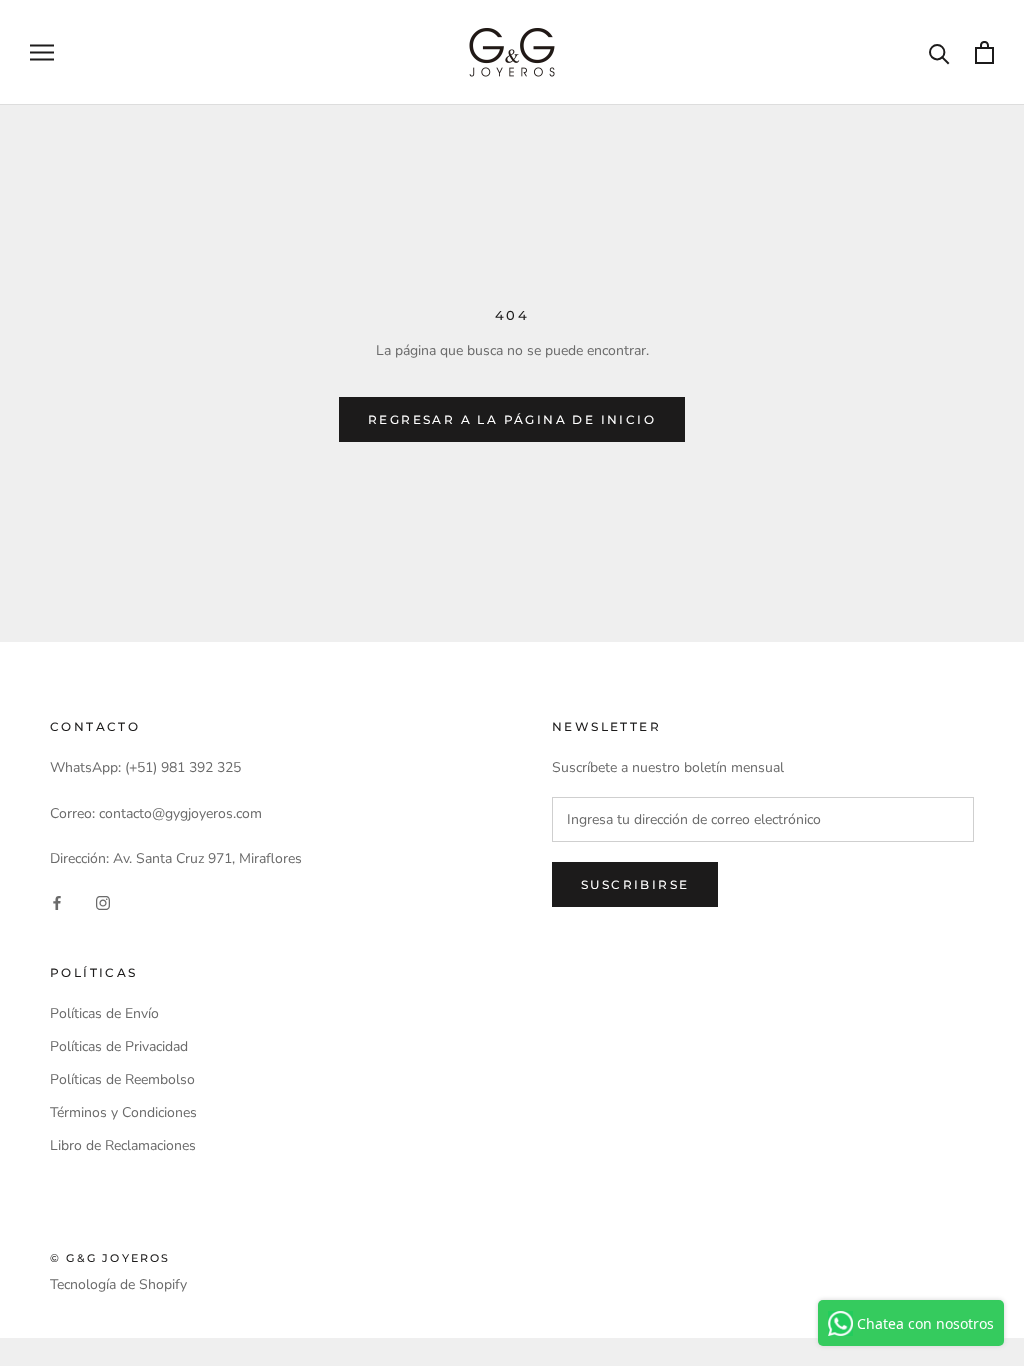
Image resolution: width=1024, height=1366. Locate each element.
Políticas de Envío (104, 1013)
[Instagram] (103, 901)
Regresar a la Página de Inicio (512, 419)
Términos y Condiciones (123, 1112)
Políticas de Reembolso (122, 1079)
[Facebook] (57, 901)
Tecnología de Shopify (118, 1284)
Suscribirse (635, 884)
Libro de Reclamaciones (123, 1145)
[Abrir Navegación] (42, 52)
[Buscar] (939, 52)
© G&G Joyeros (110, 1258)
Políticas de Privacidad (119, 1046)
